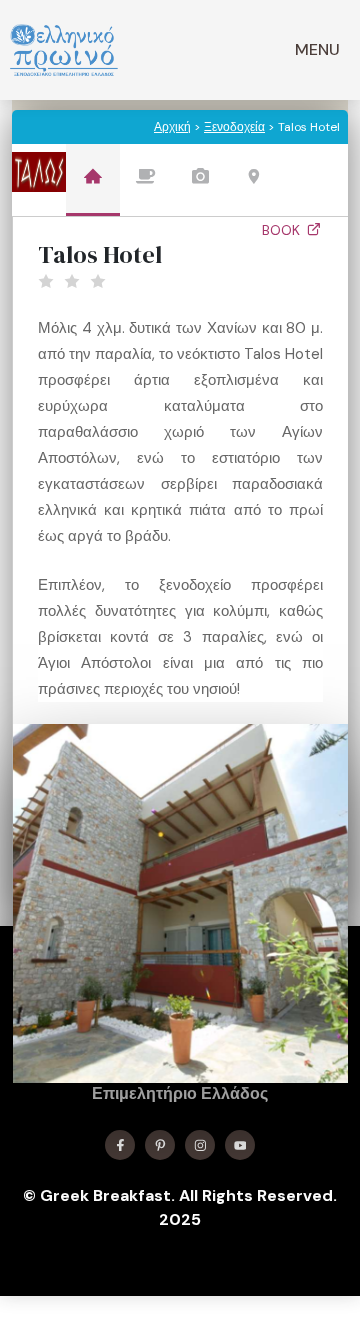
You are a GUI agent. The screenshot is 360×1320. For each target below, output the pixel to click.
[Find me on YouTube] (240, 1145)
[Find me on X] (160, 1145)
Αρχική (172, 127)
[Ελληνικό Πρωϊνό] (64, 50)
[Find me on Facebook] (120, 1145)
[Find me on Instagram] (200, 1145)
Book (283, 230)
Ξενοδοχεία (234, 127)
